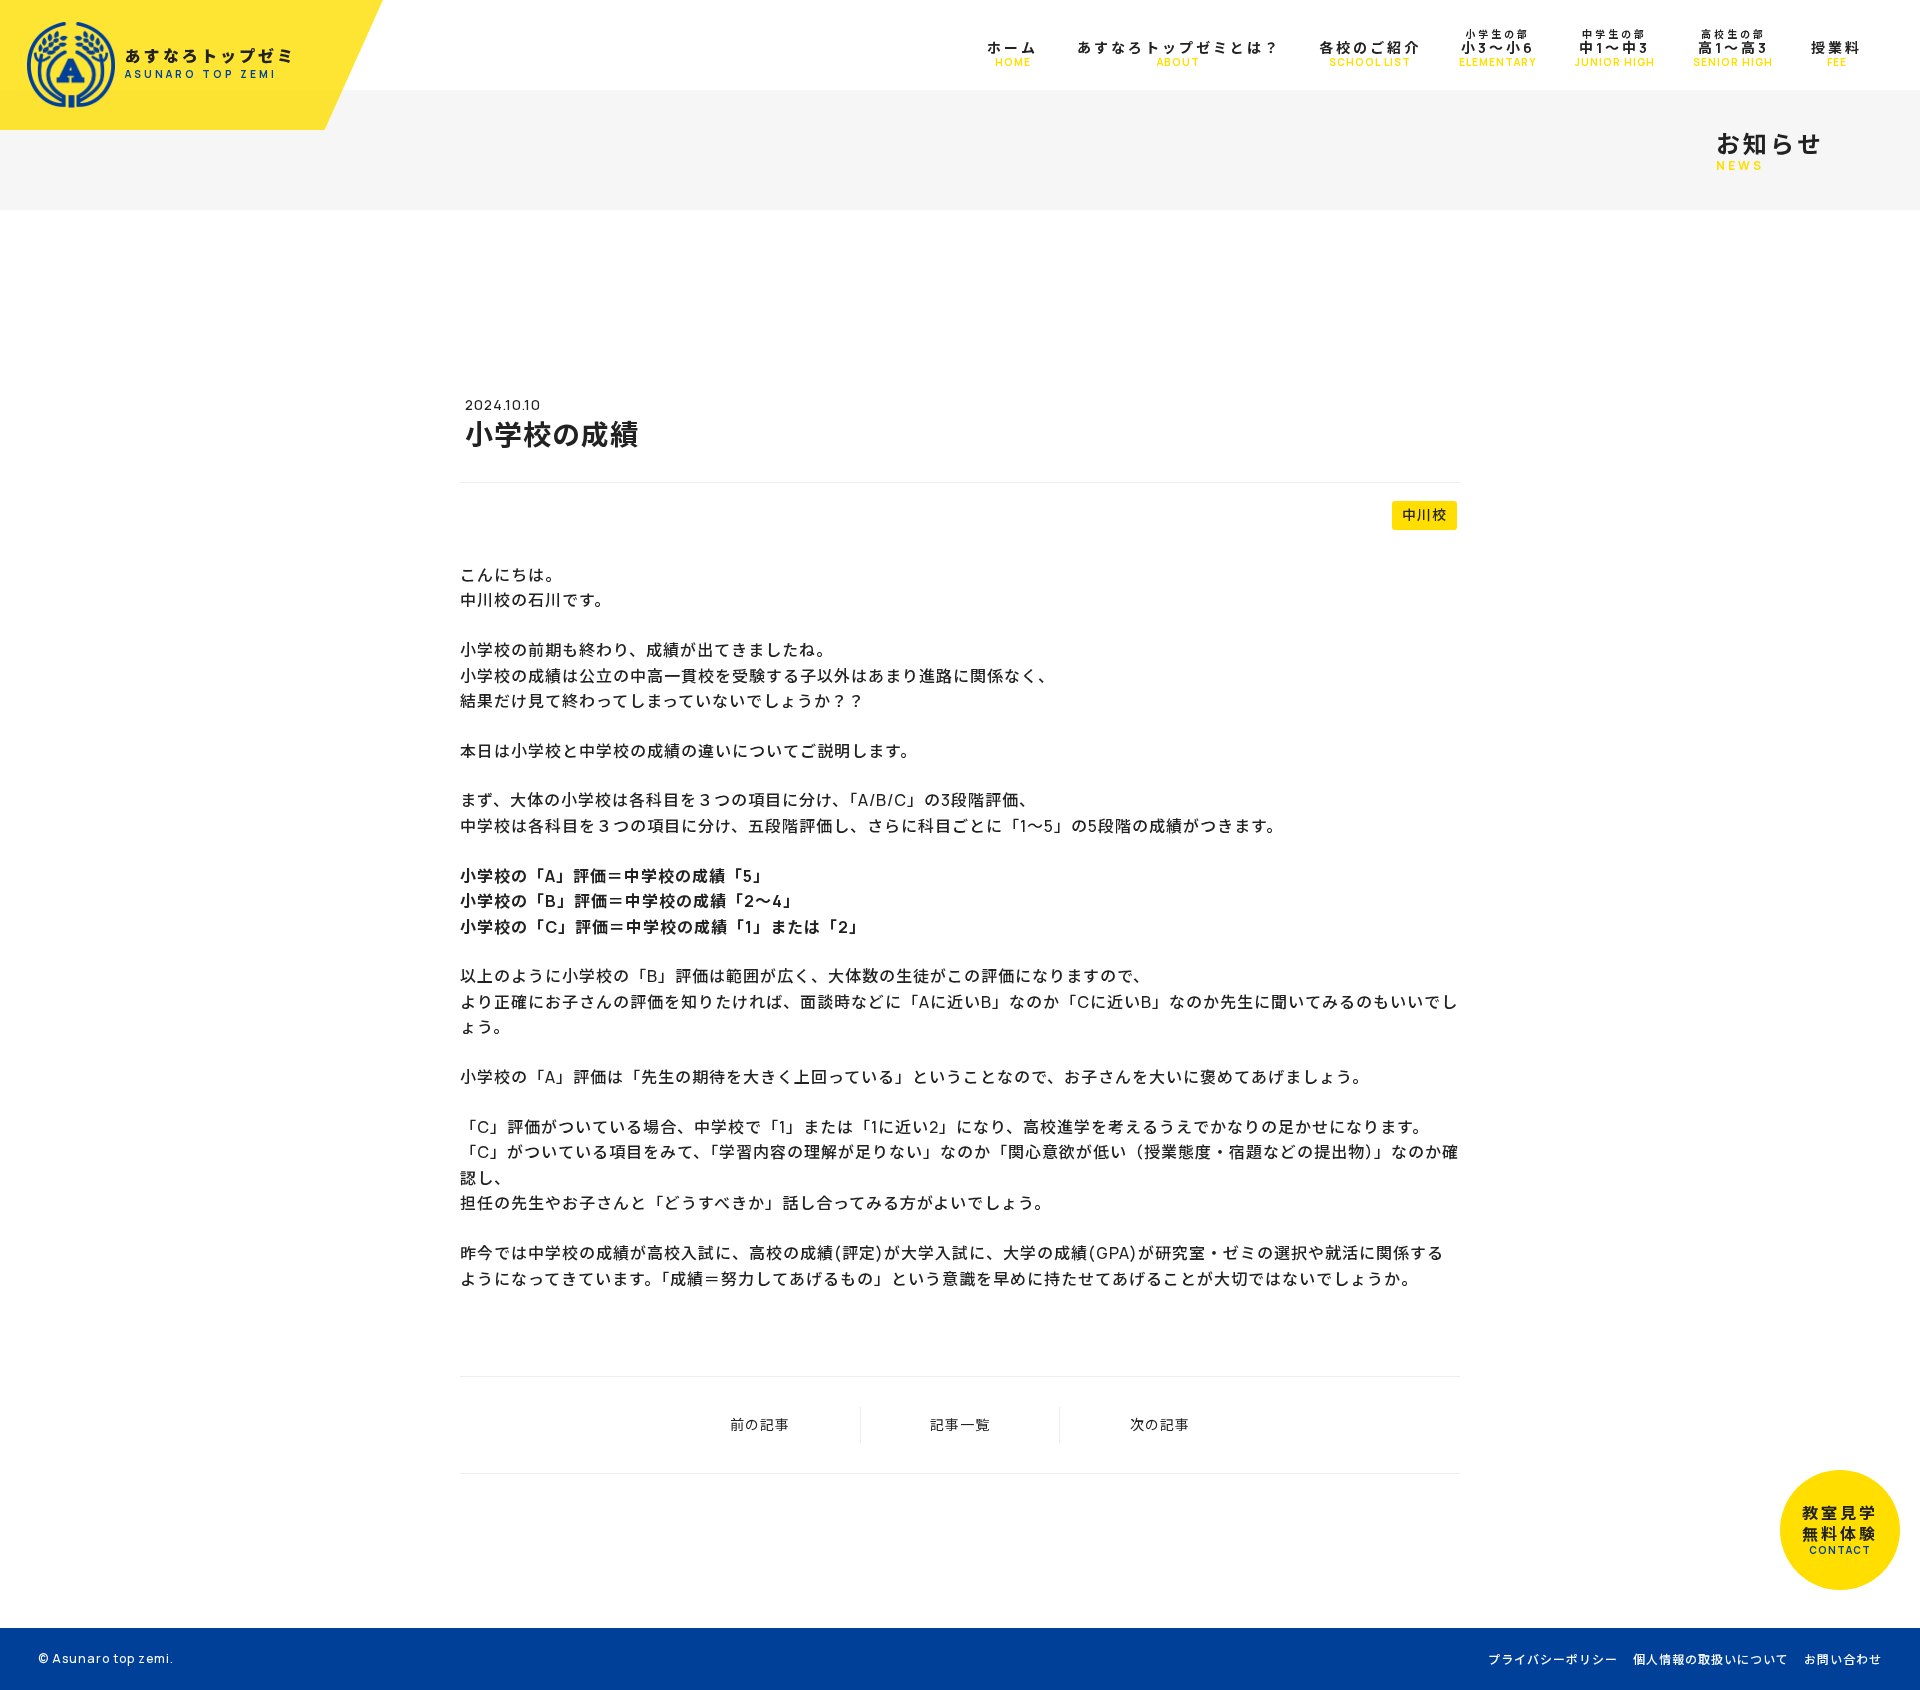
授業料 (1836, 53)
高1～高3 (1733, 48)
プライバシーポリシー (1553, 1659)
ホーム (1012, 53)
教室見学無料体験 (1840, 1530)
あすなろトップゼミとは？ (1179, 53)
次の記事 (1160, 1424)
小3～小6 (1497, 48)
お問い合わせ (1843, 1659)
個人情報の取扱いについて (1711, 1659)
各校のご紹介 (1370, 53)
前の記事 (760, 1424)
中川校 (1424, 514)
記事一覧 (960, 1424)
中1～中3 (1615, 48)
